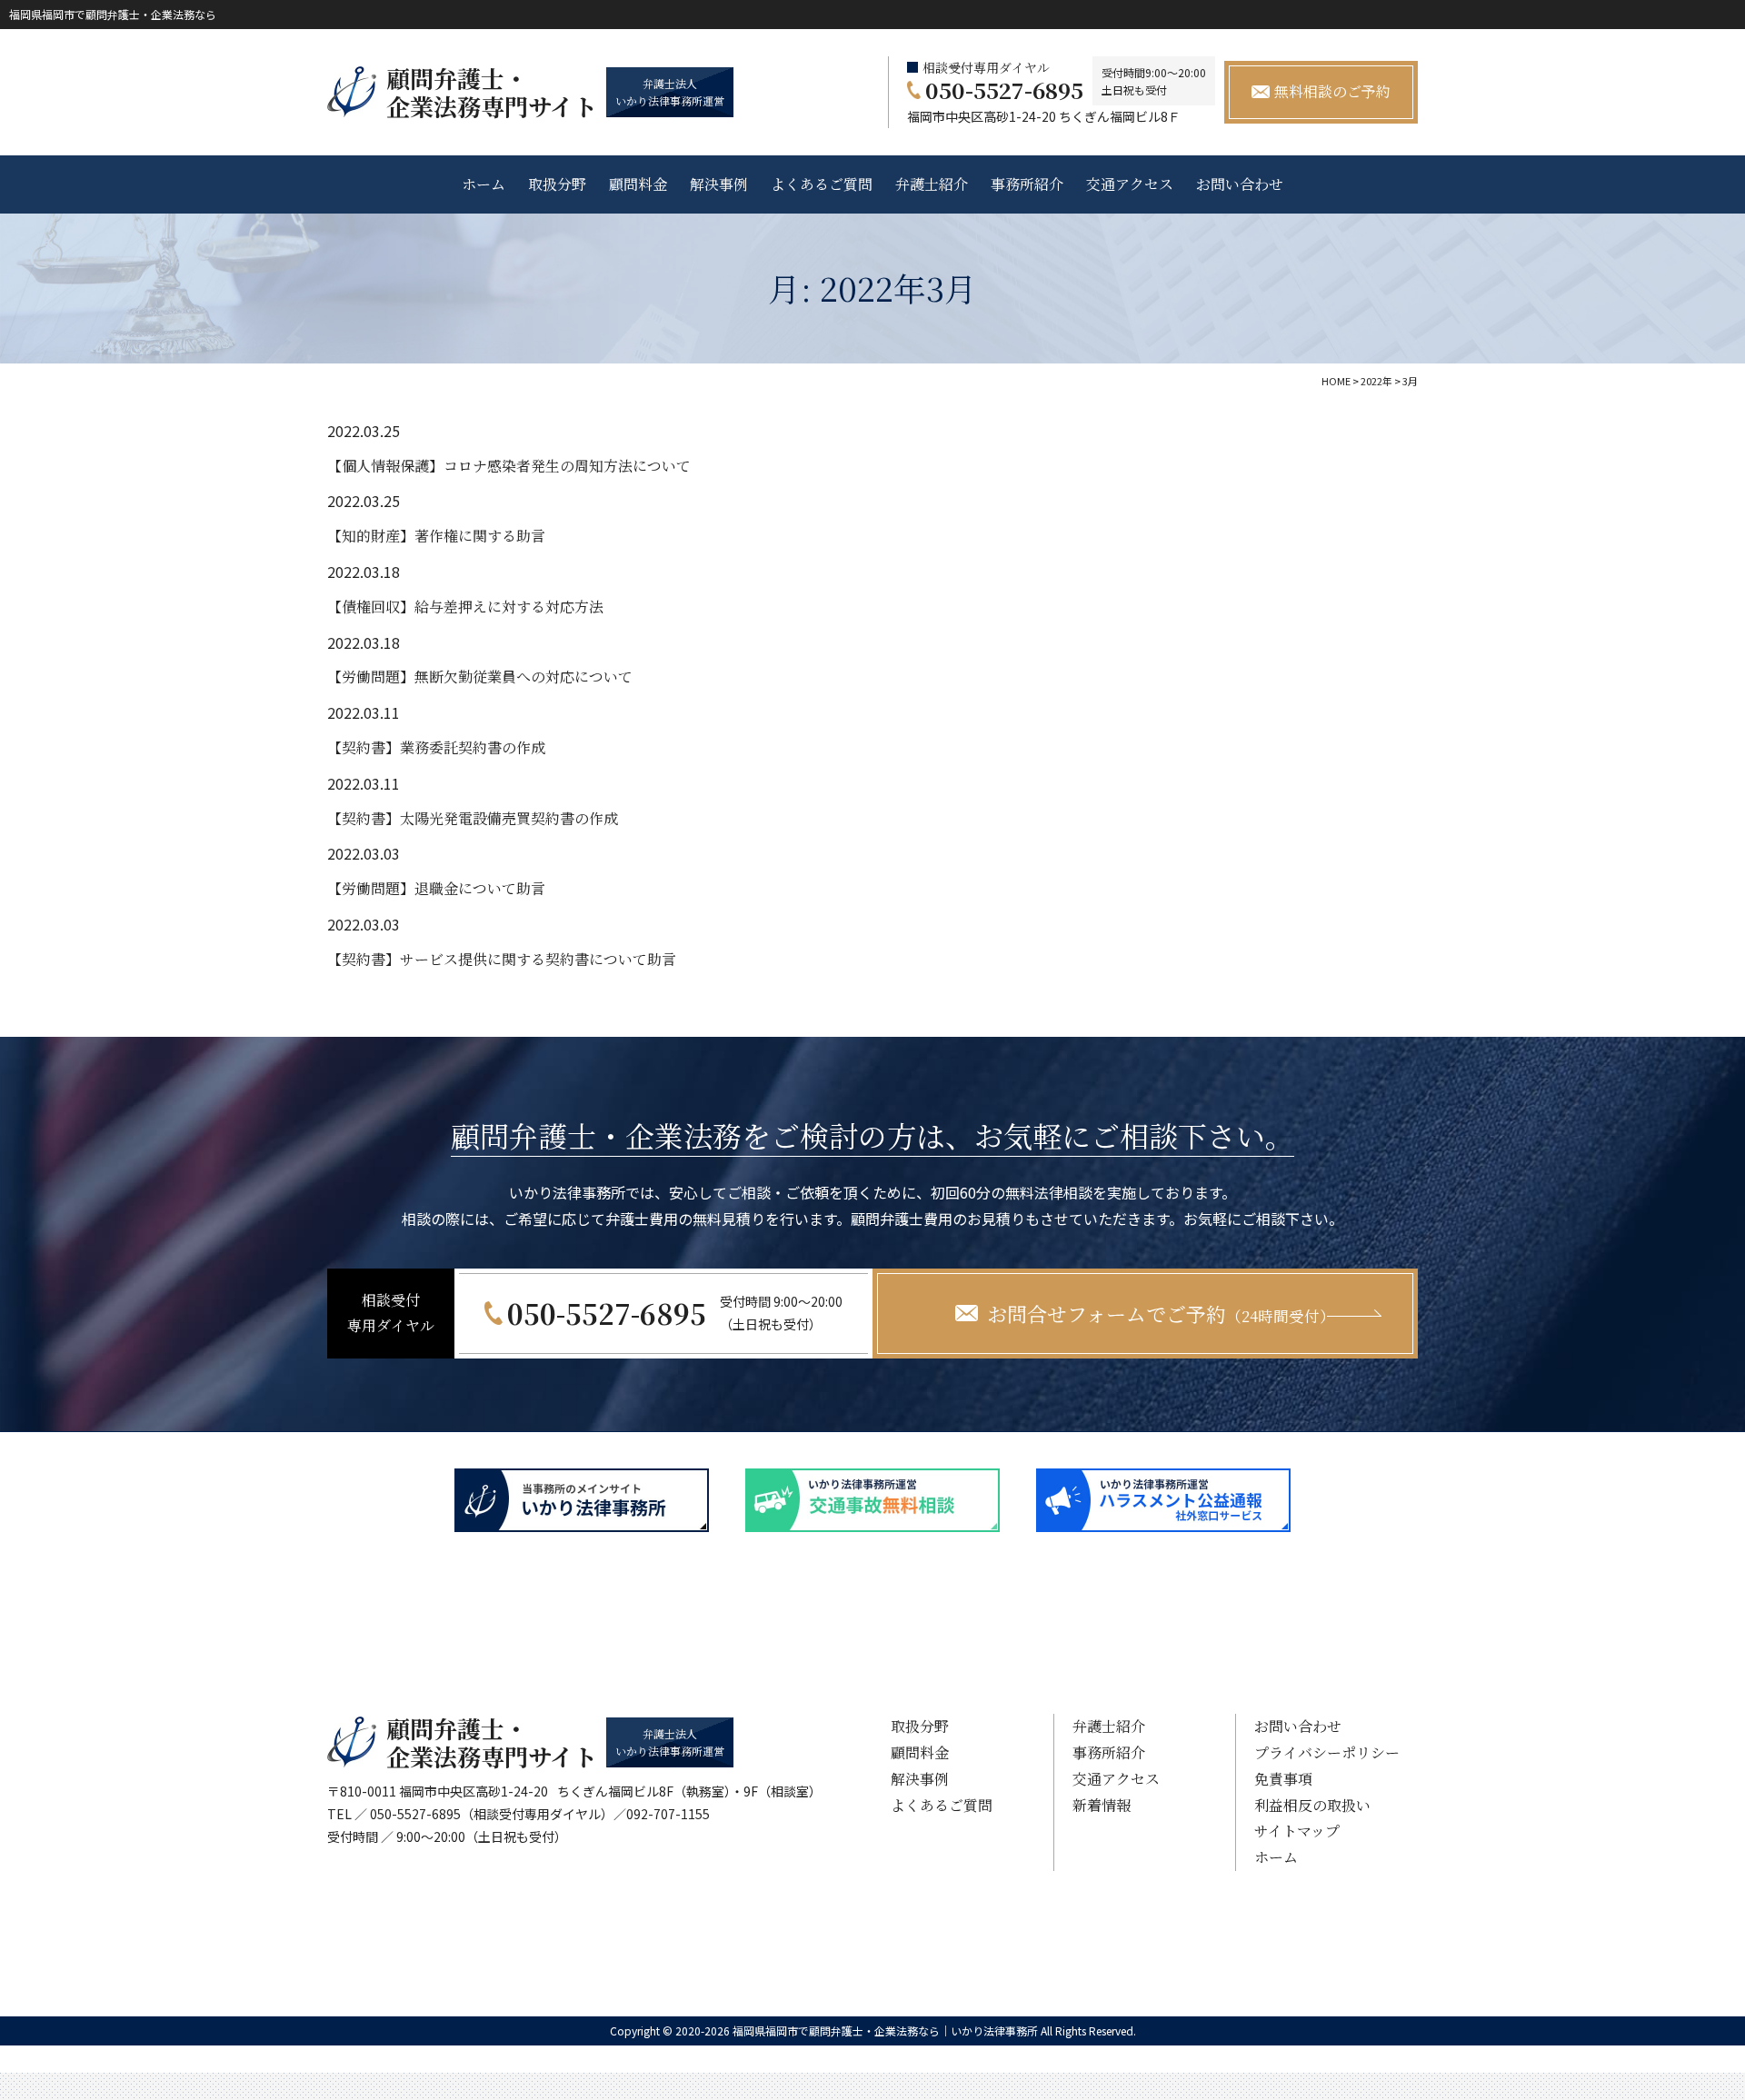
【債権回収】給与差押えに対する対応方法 (465, 607)
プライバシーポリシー (1327, 1752)
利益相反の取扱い (1312, 1805)
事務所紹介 (1027, 184)
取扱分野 (557, 184)
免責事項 (1283, 1779)
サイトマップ (1297, 1831)
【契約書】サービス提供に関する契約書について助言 (502, 959)
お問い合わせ (1240, 184)
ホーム (484, 184)
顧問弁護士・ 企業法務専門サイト (492, 92)
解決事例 (719, 184)
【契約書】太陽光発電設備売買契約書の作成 (473, 818)
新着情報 (1102, 1805)
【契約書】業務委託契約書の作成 (436, 747)
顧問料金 (638, 184)
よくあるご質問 (822, 184)
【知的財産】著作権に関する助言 (436, 536)
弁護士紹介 (932, 184)
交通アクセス (1130, 184)
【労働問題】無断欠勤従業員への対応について (480, 677)
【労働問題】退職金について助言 (436, 888)
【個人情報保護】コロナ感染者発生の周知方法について (509, 466)
